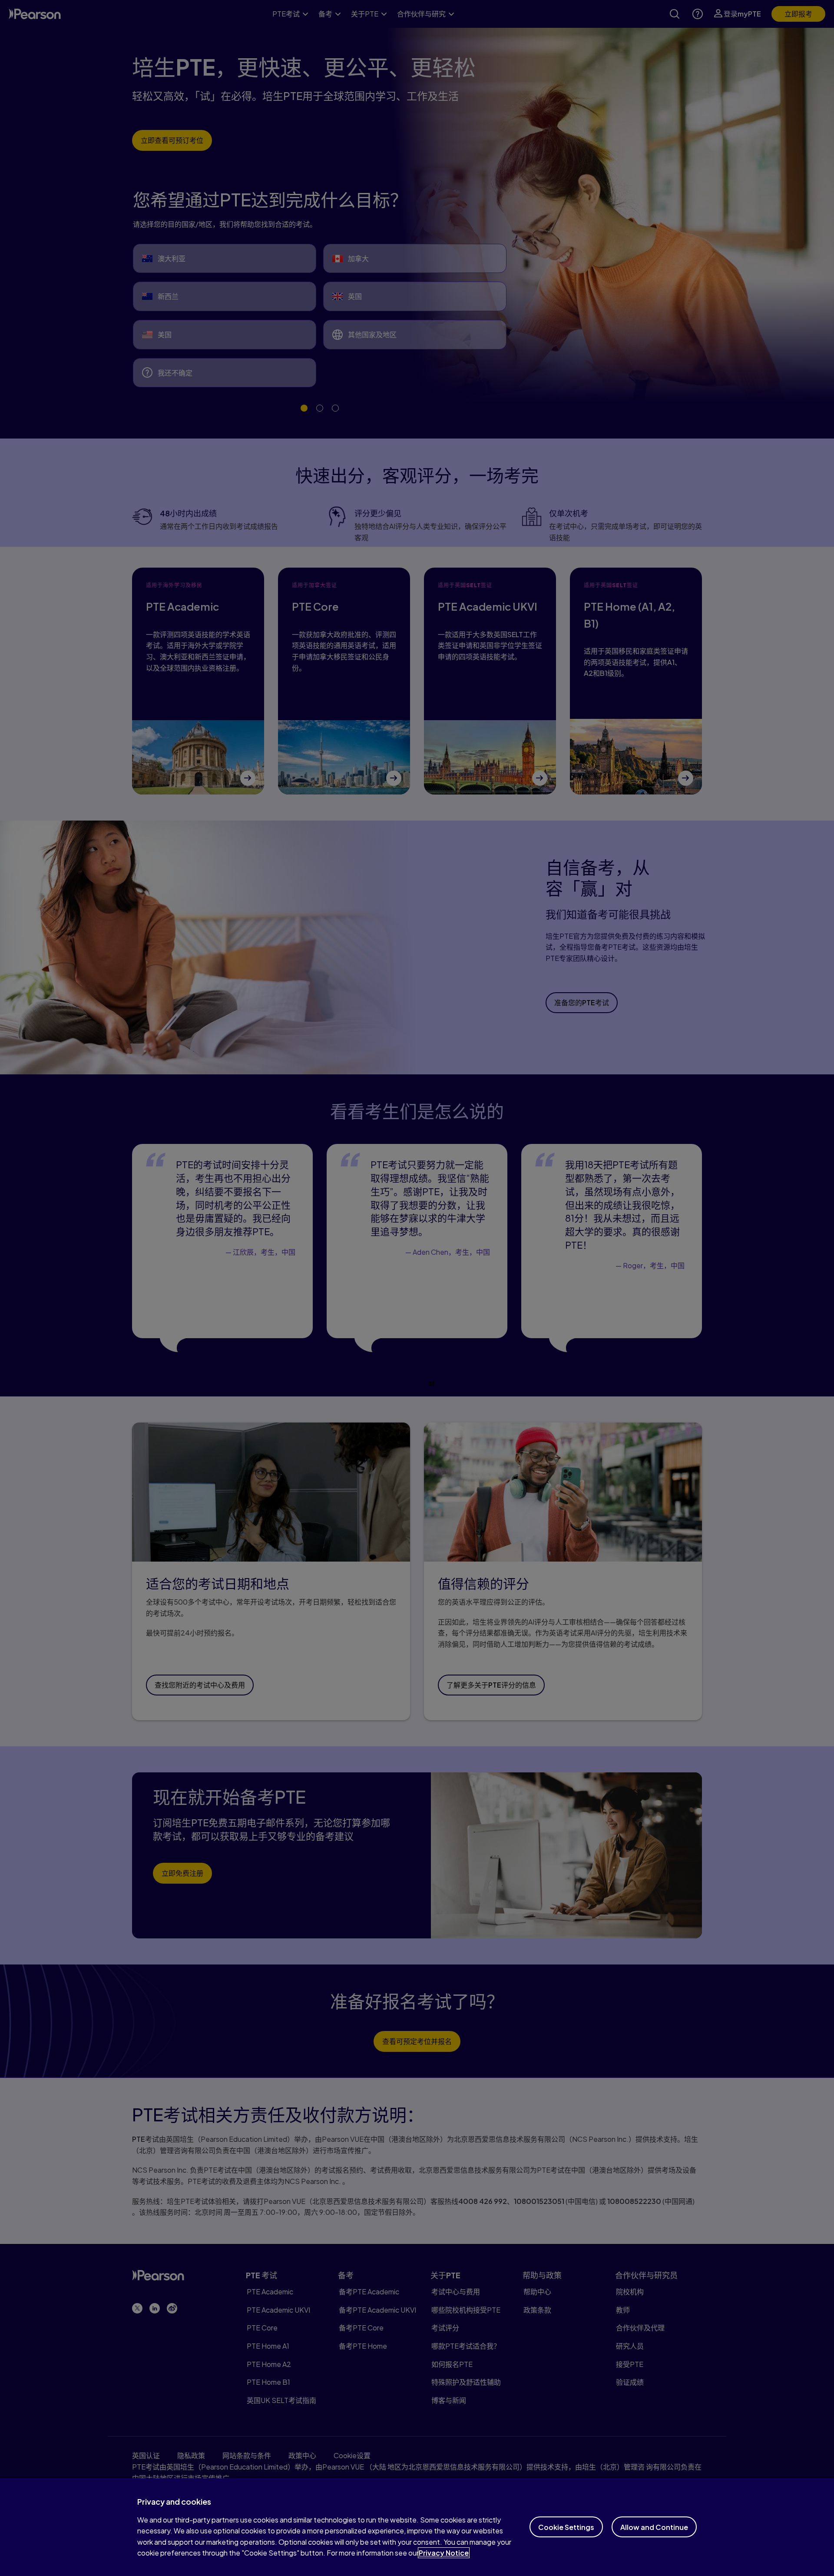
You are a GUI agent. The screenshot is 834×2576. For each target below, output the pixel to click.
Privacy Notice (444, 2553)
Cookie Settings (566, 2527)
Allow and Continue (654, 2527)
